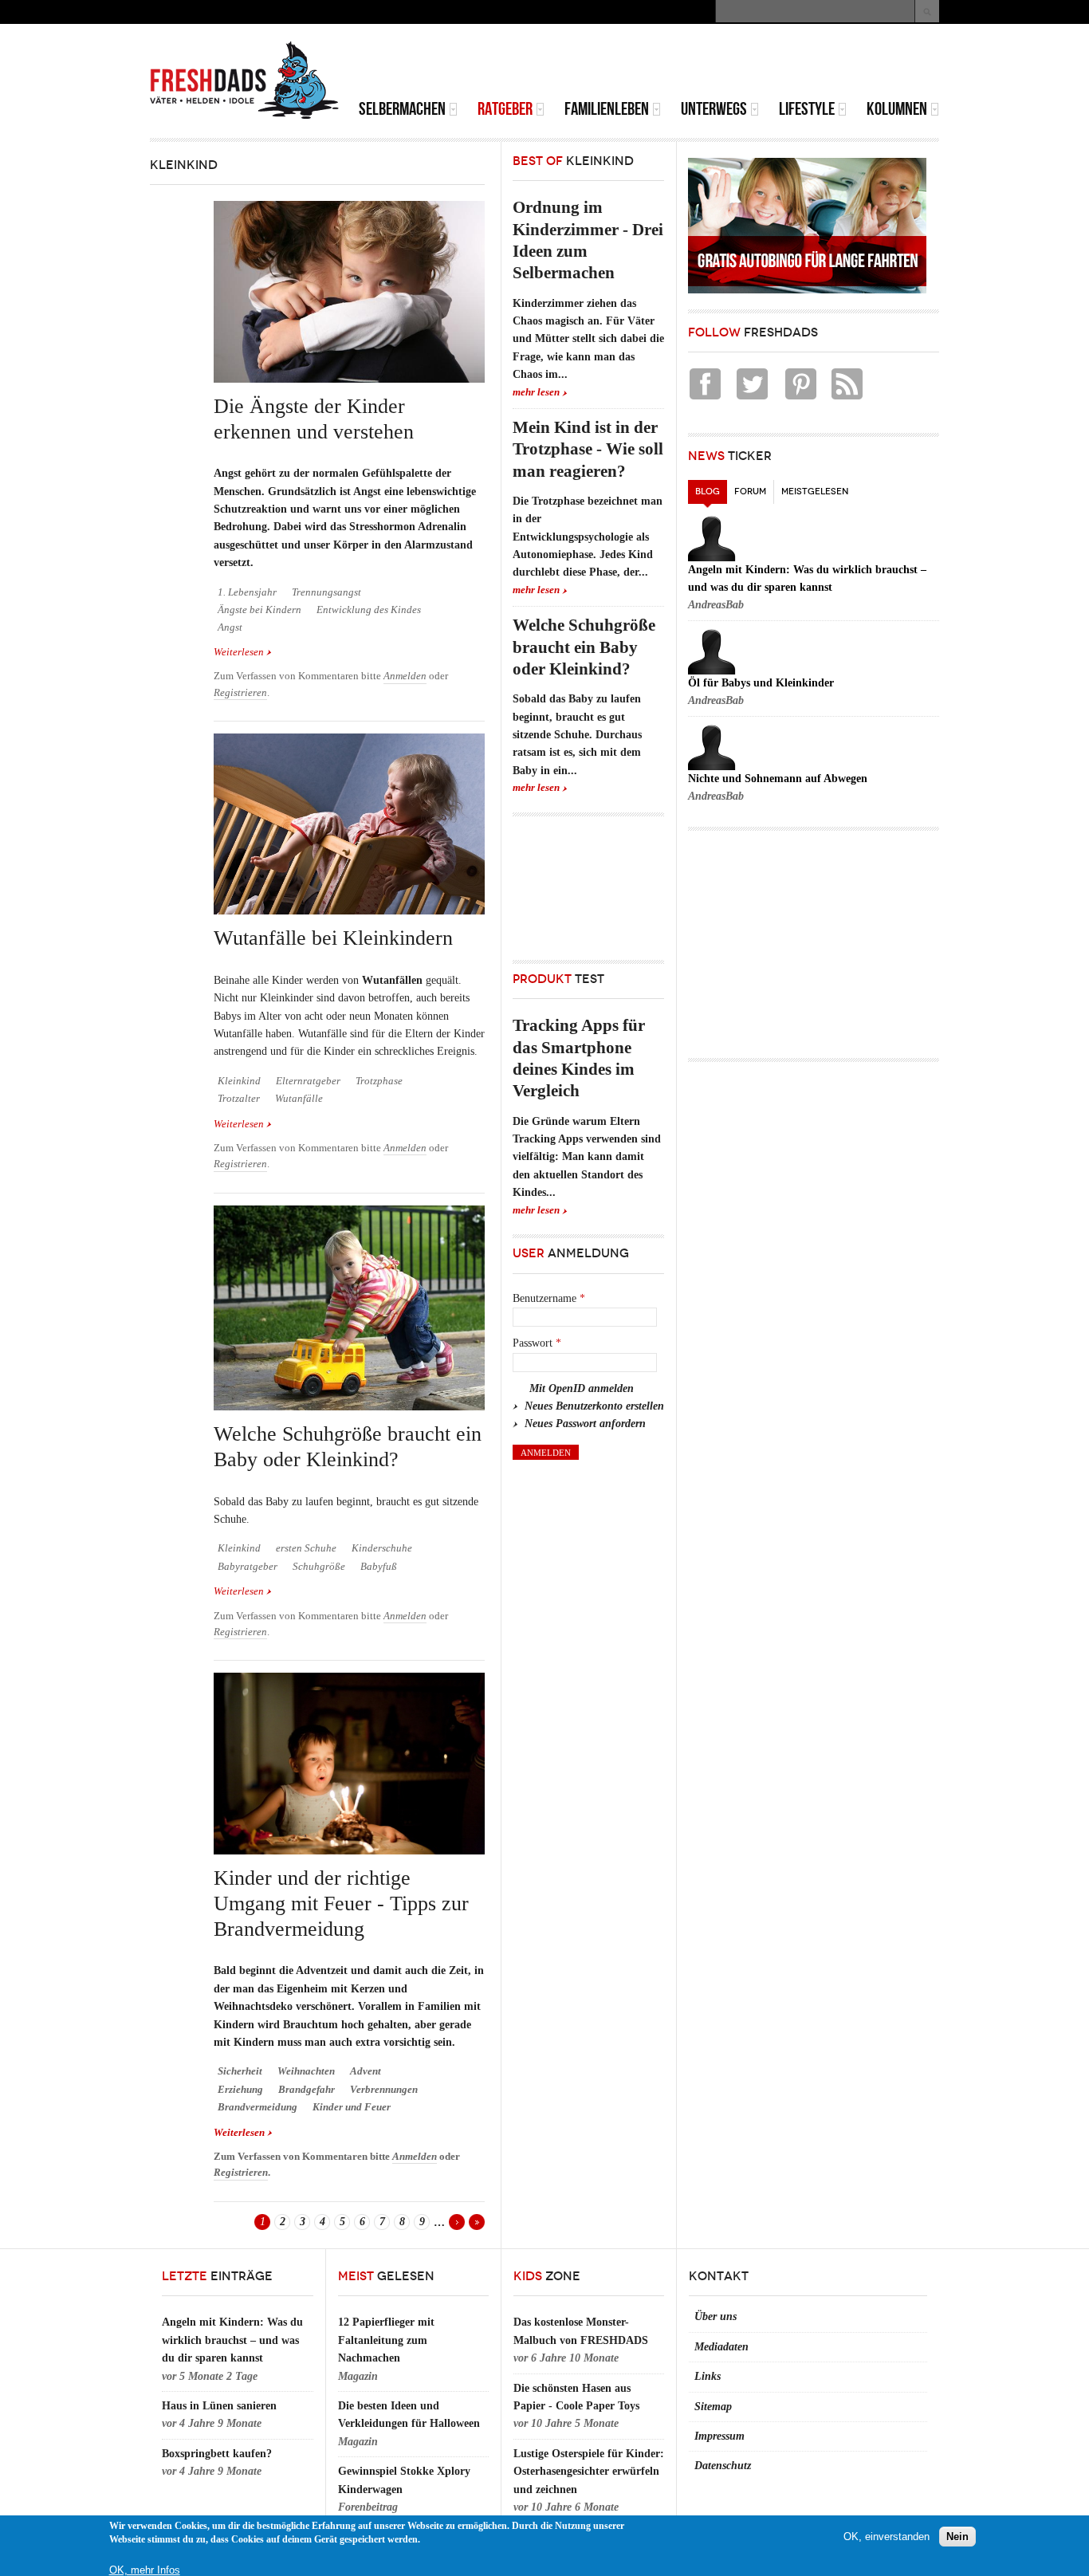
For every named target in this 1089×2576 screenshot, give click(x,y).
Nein (957, 2536)
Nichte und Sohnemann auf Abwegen (778, 779)
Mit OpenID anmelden (582, 1388)
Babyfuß (379, 1567)
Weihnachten (306, 2071)
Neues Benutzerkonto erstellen (594, 1406)
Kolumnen (897, 109)
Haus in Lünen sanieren (219, 2406)
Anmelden (405, 676)
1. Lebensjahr (247, 592)
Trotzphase (379, 1081)
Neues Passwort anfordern (585, 1424)
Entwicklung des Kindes (369, 610)
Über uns (716, 2316)
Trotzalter (239, 1099)
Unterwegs (714, 109)
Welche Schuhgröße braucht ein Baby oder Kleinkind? (584, 647)
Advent (366, 2071)
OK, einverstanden (887, 2536)
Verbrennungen (384, 2090)
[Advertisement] (753, 64)
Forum (750, 492)
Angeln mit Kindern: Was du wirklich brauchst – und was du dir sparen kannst (232, 2340)
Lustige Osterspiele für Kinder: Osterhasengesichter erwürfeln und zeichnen (589, 2472)
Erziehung (240, 2090)
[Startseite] (245, 81)
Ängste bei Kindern (259, 610)
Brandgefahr (307, 2090)
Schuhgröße (319, 1567)
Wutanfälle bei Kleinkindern (333, 938)
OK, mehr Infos (145, 2570)
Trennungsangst (326, 592)
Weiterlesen (243, 653)
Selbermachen (402, 109)
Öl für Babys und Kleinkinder (761, 683)
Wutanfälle (299, 1099)
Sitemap (713, 2407)
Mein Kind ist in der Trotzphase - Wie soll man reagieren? (588, 449)
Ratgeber (505, 109)
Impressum (719, 2436)
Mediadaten (721, 2347)
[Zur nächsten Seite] (457, 2222)
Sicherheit (240, 2071)
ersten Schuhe (306, 1548)
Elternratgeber (308, 1081)
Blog (711, 492)
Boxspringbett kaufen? (217, 2454)
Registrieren (240, 693)
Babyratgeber (248, 1567)
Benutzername (549, 1298)
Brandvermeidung (258, 2107)
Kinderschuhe (382, 1548)
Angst (230, 627)
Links (708, 2376)
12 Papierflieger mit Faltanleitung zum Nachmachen (386, 2340)
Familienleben (607, 109)
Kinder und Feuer (352, 2107)
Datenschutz (723, 2466)
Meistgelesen (815, 492)
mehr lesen (536, 392)
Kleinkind (239, 1081)
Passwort (537, 1343)
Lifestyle (807, 109)
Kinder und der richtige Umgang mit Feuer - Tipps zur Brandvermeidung (341, 1904)
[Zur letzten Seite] (477, 2222)
